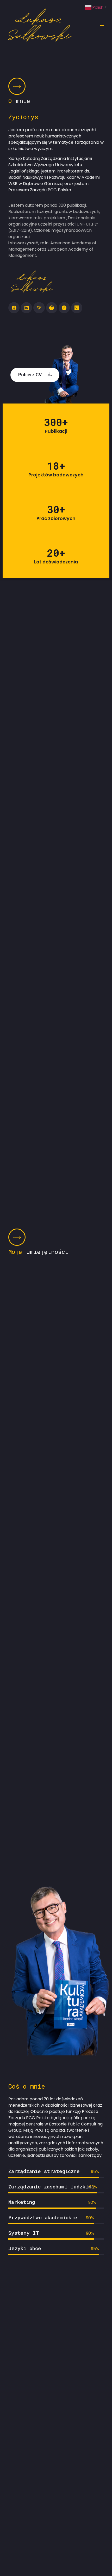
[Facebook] (14, 308)
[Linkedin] (26, 308)
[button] (35, 375)
